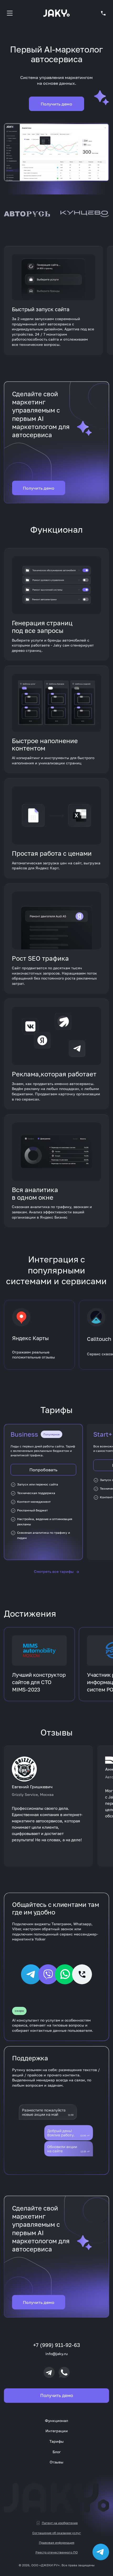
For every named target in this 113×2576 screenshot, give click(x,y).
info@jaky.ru (56, 2354)
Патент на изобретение (60, 2523)
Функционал (56, 2421)
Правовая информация (57, 2543)
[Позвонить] (64, 2372)
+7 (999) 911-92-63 (57, 2345)
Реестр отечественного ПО (57, 2552)
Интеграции (57, 2431)
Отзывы (56, 2462)
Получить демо (56, 104)
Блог (57, 2452)
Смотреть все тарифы (56, 1572)
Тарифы (56, 2441)
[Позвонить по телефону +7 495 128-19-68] (103, 13)
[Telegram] (49, 2372)
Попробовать (43, 1470)
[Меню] (10, 13)
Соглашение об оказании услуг (57, 2533)
